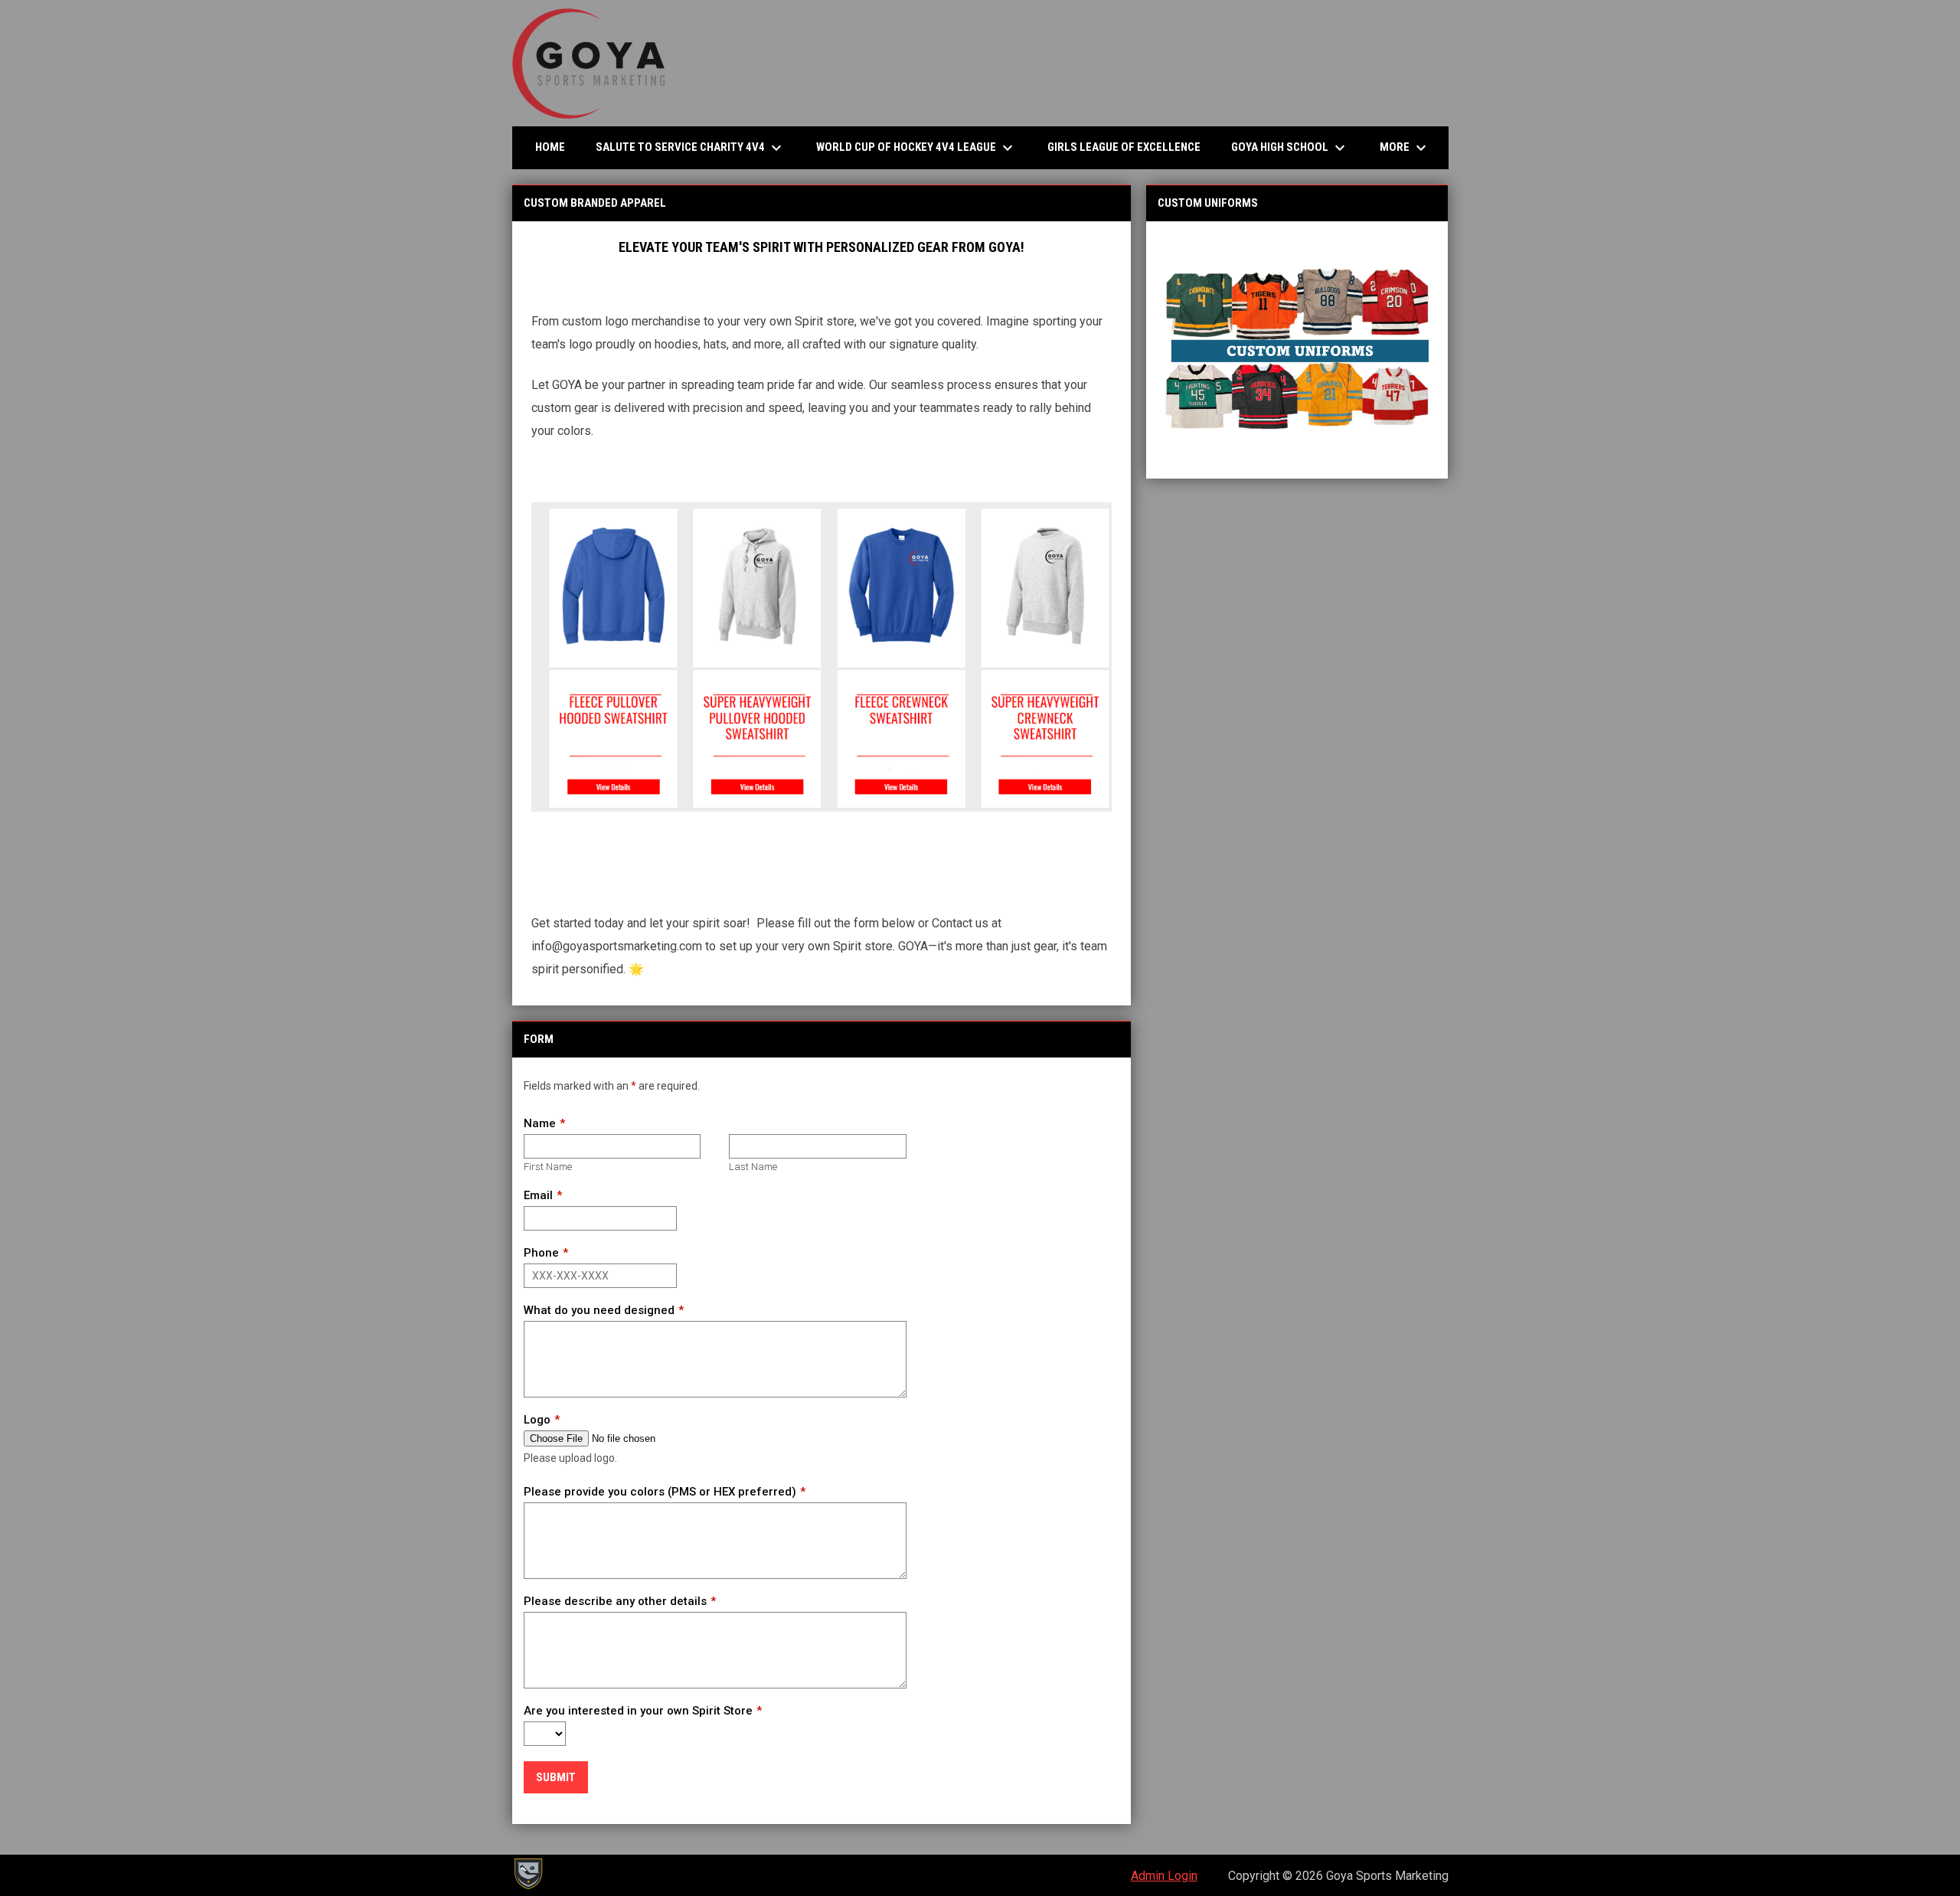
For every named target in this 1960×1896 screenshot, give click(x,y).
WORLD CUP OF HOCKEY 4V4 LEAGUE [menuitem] (916, 148)
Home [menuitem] (550, 147)
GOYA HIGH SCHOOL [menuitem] (1290, 148)
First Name (548, 1167)
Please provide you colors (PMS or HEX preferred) (660, 1492)
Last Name (753, 1167)
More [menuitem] (1405, 148)
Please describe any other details (615, 1601)
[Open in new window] (1297, 350)
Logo (537, 1420)
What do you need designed (599, 1310)
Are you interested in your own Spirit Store (638, 1711)
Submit (556, 1777)
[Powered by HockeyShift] (528, 1874)
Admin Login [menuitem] (1164, 1876)
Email (538, 1195)
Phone (541, 1253)
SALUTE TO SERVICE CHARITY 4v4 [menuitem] (696, 148)
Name (540, 1123)
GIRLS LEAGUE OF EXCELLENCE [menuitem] (1130, 147)
